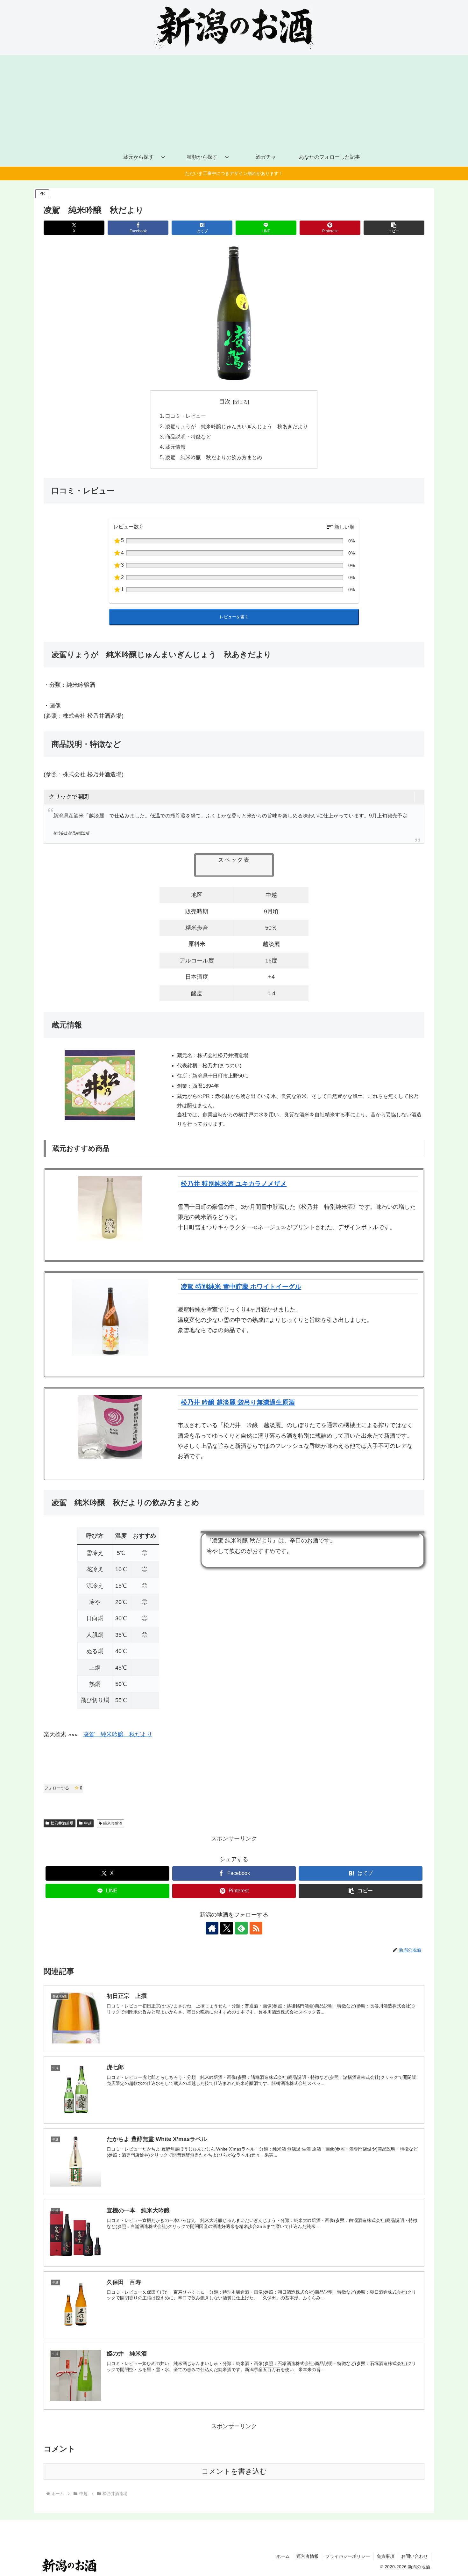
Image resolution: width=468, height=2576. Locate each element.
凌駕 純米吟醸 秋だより (118, 1734)
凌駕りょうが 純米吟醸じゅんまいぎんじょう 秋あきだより (237, 426)
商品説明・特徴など (188, 437)
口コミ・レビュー (186, 416)
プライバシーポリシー (348, 2556)
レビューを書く (234, 617)
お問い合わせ (415, 2556)
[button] (394, 228)
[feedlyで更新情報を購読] (241, 1928)
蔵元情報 (175, 447)
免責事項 (386, 2556)
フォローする (63, 1788)
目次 (225, 402)
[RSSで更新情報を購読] (256, 1928)
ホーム (283, 2556)
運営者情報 (308, 2556)
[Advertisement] (234, 100)
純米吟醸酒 (113, 1823)
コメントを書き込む (234, 2471)
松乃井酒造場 (62, 1823)
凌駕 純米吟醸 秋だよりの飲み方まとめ (214, 457)
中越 (88, 1823)
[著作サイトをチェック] (212, 1928)
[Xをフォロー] (227, 1928)
